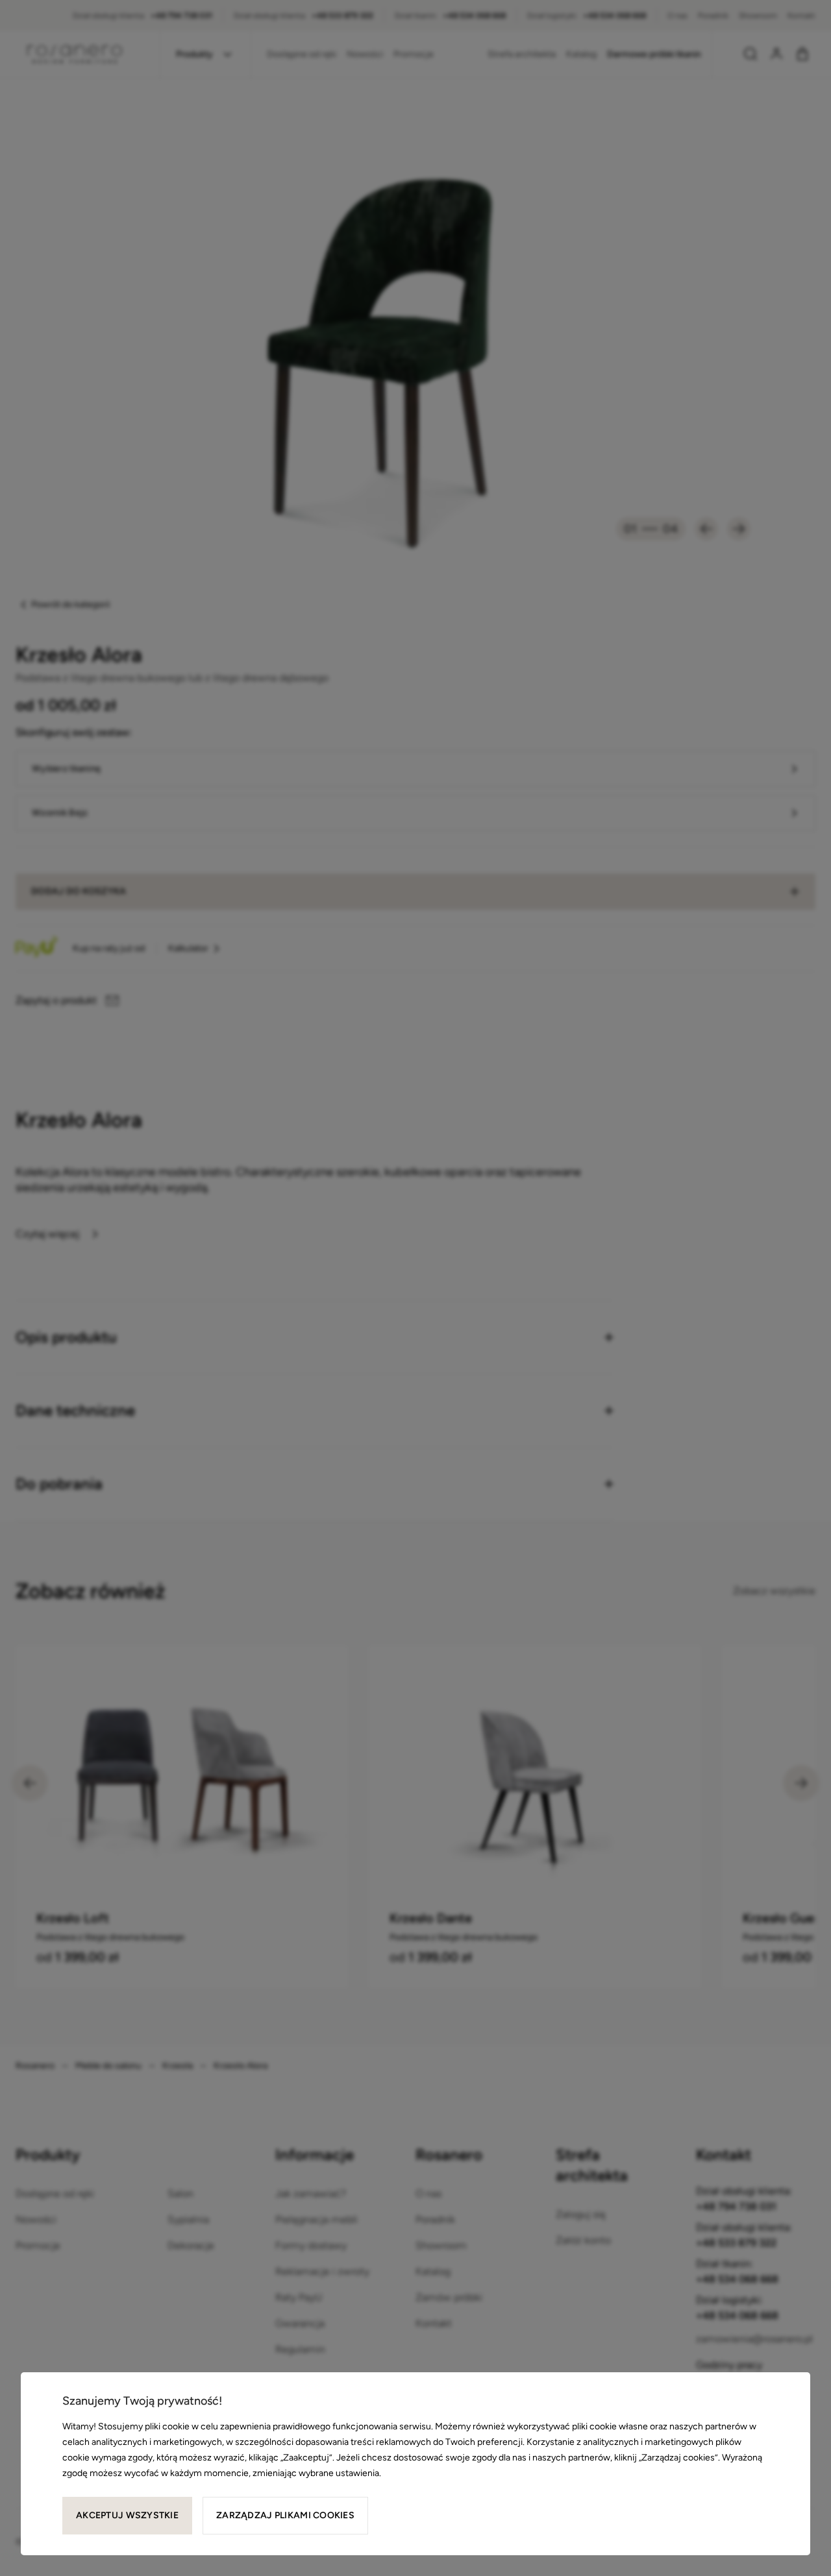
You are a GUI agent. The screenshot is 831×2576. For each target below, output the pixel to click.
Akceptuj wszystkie (127, 2515)
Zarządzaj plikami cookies (285, 2515)
